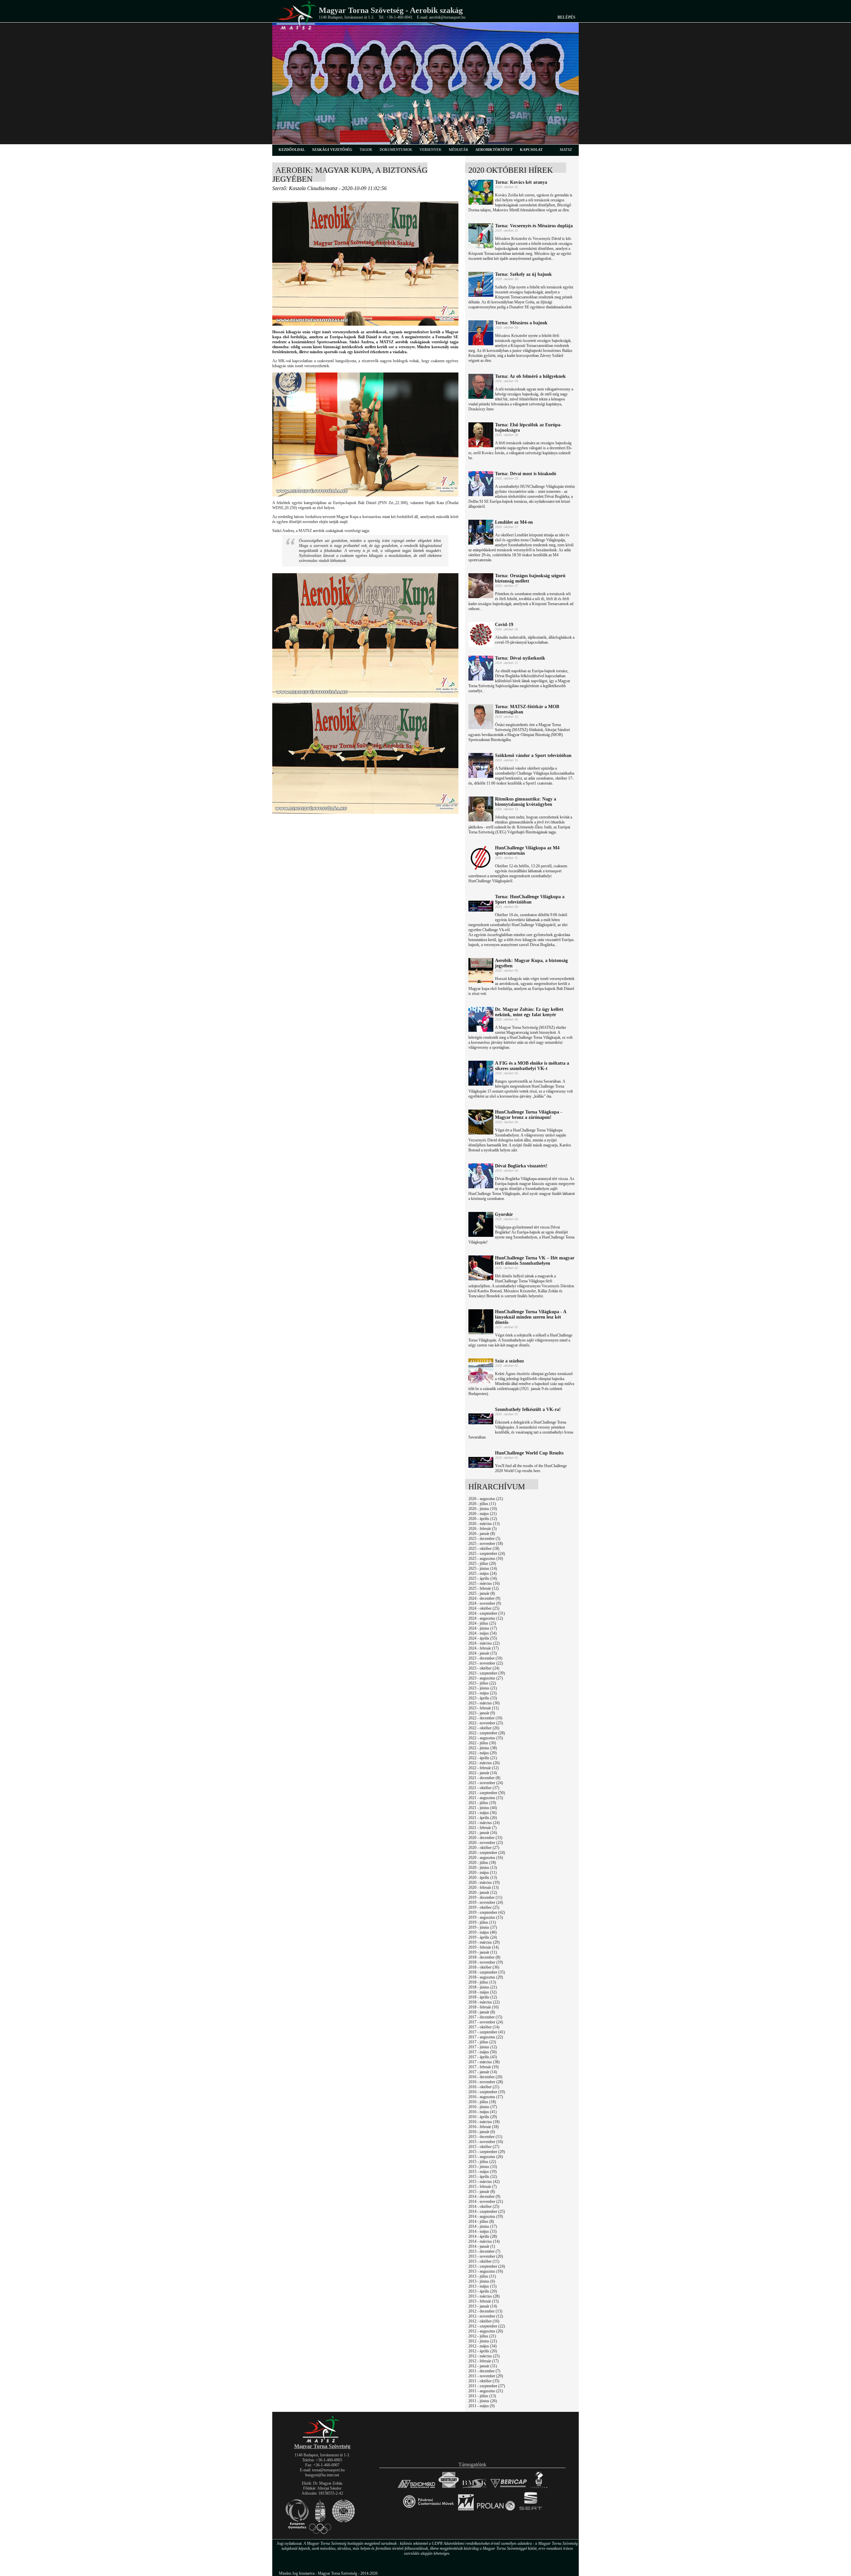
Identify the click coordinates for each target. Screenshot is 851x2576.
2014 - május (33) (483, 2231)
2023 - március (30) (484, 1703)
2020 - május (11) (483, 1873)
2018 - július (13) (482, 1982)
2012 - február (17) (484, 2361)
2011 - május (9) (482, 2406)
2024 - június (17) (483, 1628)
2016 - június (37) (483, 2107)
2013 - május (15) (483, 2286)
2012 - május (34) (483, 2346)
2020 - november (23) (486, 1843)
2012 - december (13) (485, 2311)
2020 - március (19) (484, 1882)
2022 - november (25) (486, 1723)
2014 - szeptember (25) (487, 2211)
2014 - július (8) (481, 2221)
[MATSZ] (322, 2442)
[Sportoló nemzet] (466, 2511)
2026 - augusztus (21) (486, 1499)
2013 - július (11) (482, 2276)
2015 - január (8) (482, 2192)
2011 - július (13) (482, 2396)
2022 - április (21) (483, 1758)
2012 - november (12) (486, 2316)
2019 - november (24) (486, 1902)
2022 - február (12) (484, 1768)
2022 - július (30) (482, 1743)
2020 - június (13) (483, 1868)
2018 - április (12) (483, 1997)
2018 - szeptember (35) (487, 1972)
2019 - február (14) (484, 1947)
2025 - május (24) (483, 1573)
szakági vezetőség (332, 150)
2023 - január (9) (482, 1713)
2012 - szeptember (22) (487, 2326)
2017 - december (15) (485, 2017)
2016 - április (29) (483, 2117)
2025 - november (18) (486, 1544)
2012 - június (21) (483, 2341)
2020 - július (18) (482, 1863)
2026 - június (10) (483, 1509)
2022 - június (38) (483, 1748)
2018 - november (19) (486, 1962)
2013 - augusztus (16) (486, 2271)
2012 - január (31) (483, 2366)
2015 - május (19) (483, 2172)
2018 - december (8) (484, 1957)
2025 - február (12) (484, 1588)
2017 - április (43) (483, 2057)
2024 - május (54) (483, 1633)
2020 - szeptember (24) (487, 1853)
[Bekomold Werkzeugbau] (416, 2488)
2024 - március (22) (484, 1643)
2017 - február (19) (484, 2067)
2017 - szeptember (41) (487, 2032)
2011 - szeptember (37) (487, 2386)
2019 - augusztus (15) (486, 1917)
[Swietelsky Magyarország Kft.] (449, 2488)
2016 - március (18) (484, 2122)
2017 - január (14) (483, 2072)
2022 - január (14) (483, 1773)
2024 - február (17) (484, 1648)
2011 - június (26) (483, 2401)
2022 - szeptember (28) (487, 1733)
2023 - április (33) (483, 1698)
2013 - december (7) (484, 2251)
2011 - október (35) (484, 2381)
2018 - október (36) (484, 1967)
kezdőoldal (292, 150)
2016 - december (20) (485, 2077)
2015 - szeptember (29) (487, 2152)
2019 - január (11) (483, 1952)
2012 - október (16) (484, 2321)
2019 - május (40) (483, 1932)
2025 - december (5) (484, 1539)
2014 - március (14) (484, 2241)
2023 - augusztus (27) (486, 1678)
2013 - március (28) (484, 2296)
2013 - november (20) (486, 2256)
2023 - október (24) (484, 1668)
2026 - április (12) (483, 1519)
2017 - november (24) (486, 2022)
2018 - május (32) (483, 1992)
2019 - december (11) (485, 1897)
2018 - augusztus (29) (486, 1977)
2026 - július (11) (482, 1504)
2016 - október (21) (484, 2087)
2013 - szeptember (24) (487, 2266)
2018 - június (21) (483, 1987)
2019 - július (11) (482, 1922)
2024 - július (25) (482, 1623)
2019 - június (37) (483, 1927)
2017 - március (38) (484, 2062)
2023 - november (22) (486, 1663)
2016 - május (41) (483, 2112)
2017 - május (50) (483, 2052)
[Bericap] (509, 2488)
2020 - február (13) (484, 1887)
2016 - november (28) (486, 2082)
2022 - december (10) (485, 1718)
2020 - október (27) (484, 1848)
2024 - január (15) (483, 1653)
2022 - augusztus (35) (486, 1738)
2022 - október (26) (484, 1728)
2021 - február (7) (483, 1828)
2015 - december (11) (485, 2137)
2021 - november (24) (486, 1783)
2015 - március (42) (484, 2182)
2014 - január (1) (482, 2246)
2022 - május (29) (483, 1753)
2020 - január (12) (483, 1892)
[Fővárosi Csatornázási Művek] (428, 2511)
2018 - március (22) (484, 2002)
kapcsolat (531, 150)
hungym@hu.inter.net (322, 2475)
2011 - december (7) (484, 2371)
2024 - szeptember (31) (487, 1613)
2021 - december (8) (484, 1778)
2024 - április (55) (483, 1638)
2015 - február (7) (483, 2187)
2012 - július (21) (482, 2336)
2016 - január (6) (482, 2132)
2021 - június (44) (483, 1808)
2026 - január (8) (482, 1534)
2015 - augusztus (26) (486, 2157)
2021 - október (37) (484, 1788)
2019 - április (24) (483, 1937)
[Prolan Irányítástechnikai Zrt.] (496, 2511)
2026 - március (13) (484, 1524)
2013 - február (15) (484, 2301)
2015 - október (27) (484, 2147)
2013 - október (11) (484, 2261)
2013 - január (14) (483, 2306)
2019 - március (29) (484, 1942)
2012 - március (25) (484, 2356)
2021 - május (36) (483, 1813)
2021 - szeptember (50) (487, 1793)
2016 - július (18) (482, 2102)
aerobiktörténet (494, 150)
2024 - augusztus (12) (486, 1618)
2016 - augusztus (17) (486, 2097)
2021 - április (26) (483, 1818)
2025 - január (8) (482, 1593)
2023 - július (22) (482, 1683)
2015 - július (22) (482, 2162)
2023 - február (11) (484, 1708)
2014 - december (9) (484, 2197)
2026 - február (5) (483, 1529)
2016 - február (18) (484, 2127)
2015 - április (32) (483, 2177)
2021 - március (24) (484, 1823)
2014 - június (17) (483, 2226)
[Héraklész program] (539, 2488)
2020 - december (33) (485, 1838)
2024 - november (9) (485, 1603)
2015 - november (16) (486, 2142)
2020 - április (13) (483, 1878)
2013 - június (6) (482, 2281)
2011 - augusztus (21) (486, 2391)
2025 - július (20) (482, 1563)
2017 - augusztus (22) (486, 2037)
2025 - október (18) (484, 1549)
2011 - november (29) (486, 2376)
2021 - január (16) (483, 1833)
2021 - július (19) (482, 1803)
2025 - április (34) (483, 1578)
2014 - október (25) (484, 2206)
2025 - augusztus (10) (486, 1558)
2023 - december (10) (485, 1658)
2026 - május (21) (483, 1514)
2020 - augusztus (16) (486, 1858)
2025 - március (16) (484, 1583)
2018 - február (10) (484, 2007)
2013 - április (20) (483, 2291)
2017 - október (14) (484, 2027)
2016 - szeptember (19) (487, 2092)
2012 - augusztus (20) (486, 2331)
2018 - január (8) (482, 2012)
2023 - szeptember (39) (487, 1673)
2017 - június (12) (483, 2047)
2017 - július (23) (482, 2042)
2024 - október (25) (484, 1608)
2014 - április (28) (483, 2236)
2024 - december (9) (484, 1598)
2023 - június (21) (483, 1688)
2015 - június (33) (483, 2167)
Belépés (566, 17)
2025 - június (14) (483, 1568)
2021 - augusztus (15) (486, 1798)
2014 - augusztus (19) (486, 2216)
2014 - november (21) (486, 2201)
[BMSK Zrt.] (475, 2488)
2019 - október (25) (484, 1907)
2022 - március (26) (484, 1763)
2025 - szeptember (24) (487, 1554)
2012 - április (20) (483, 2351)
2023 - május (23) (483, 1693)
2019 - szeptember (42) (487, 1912)
